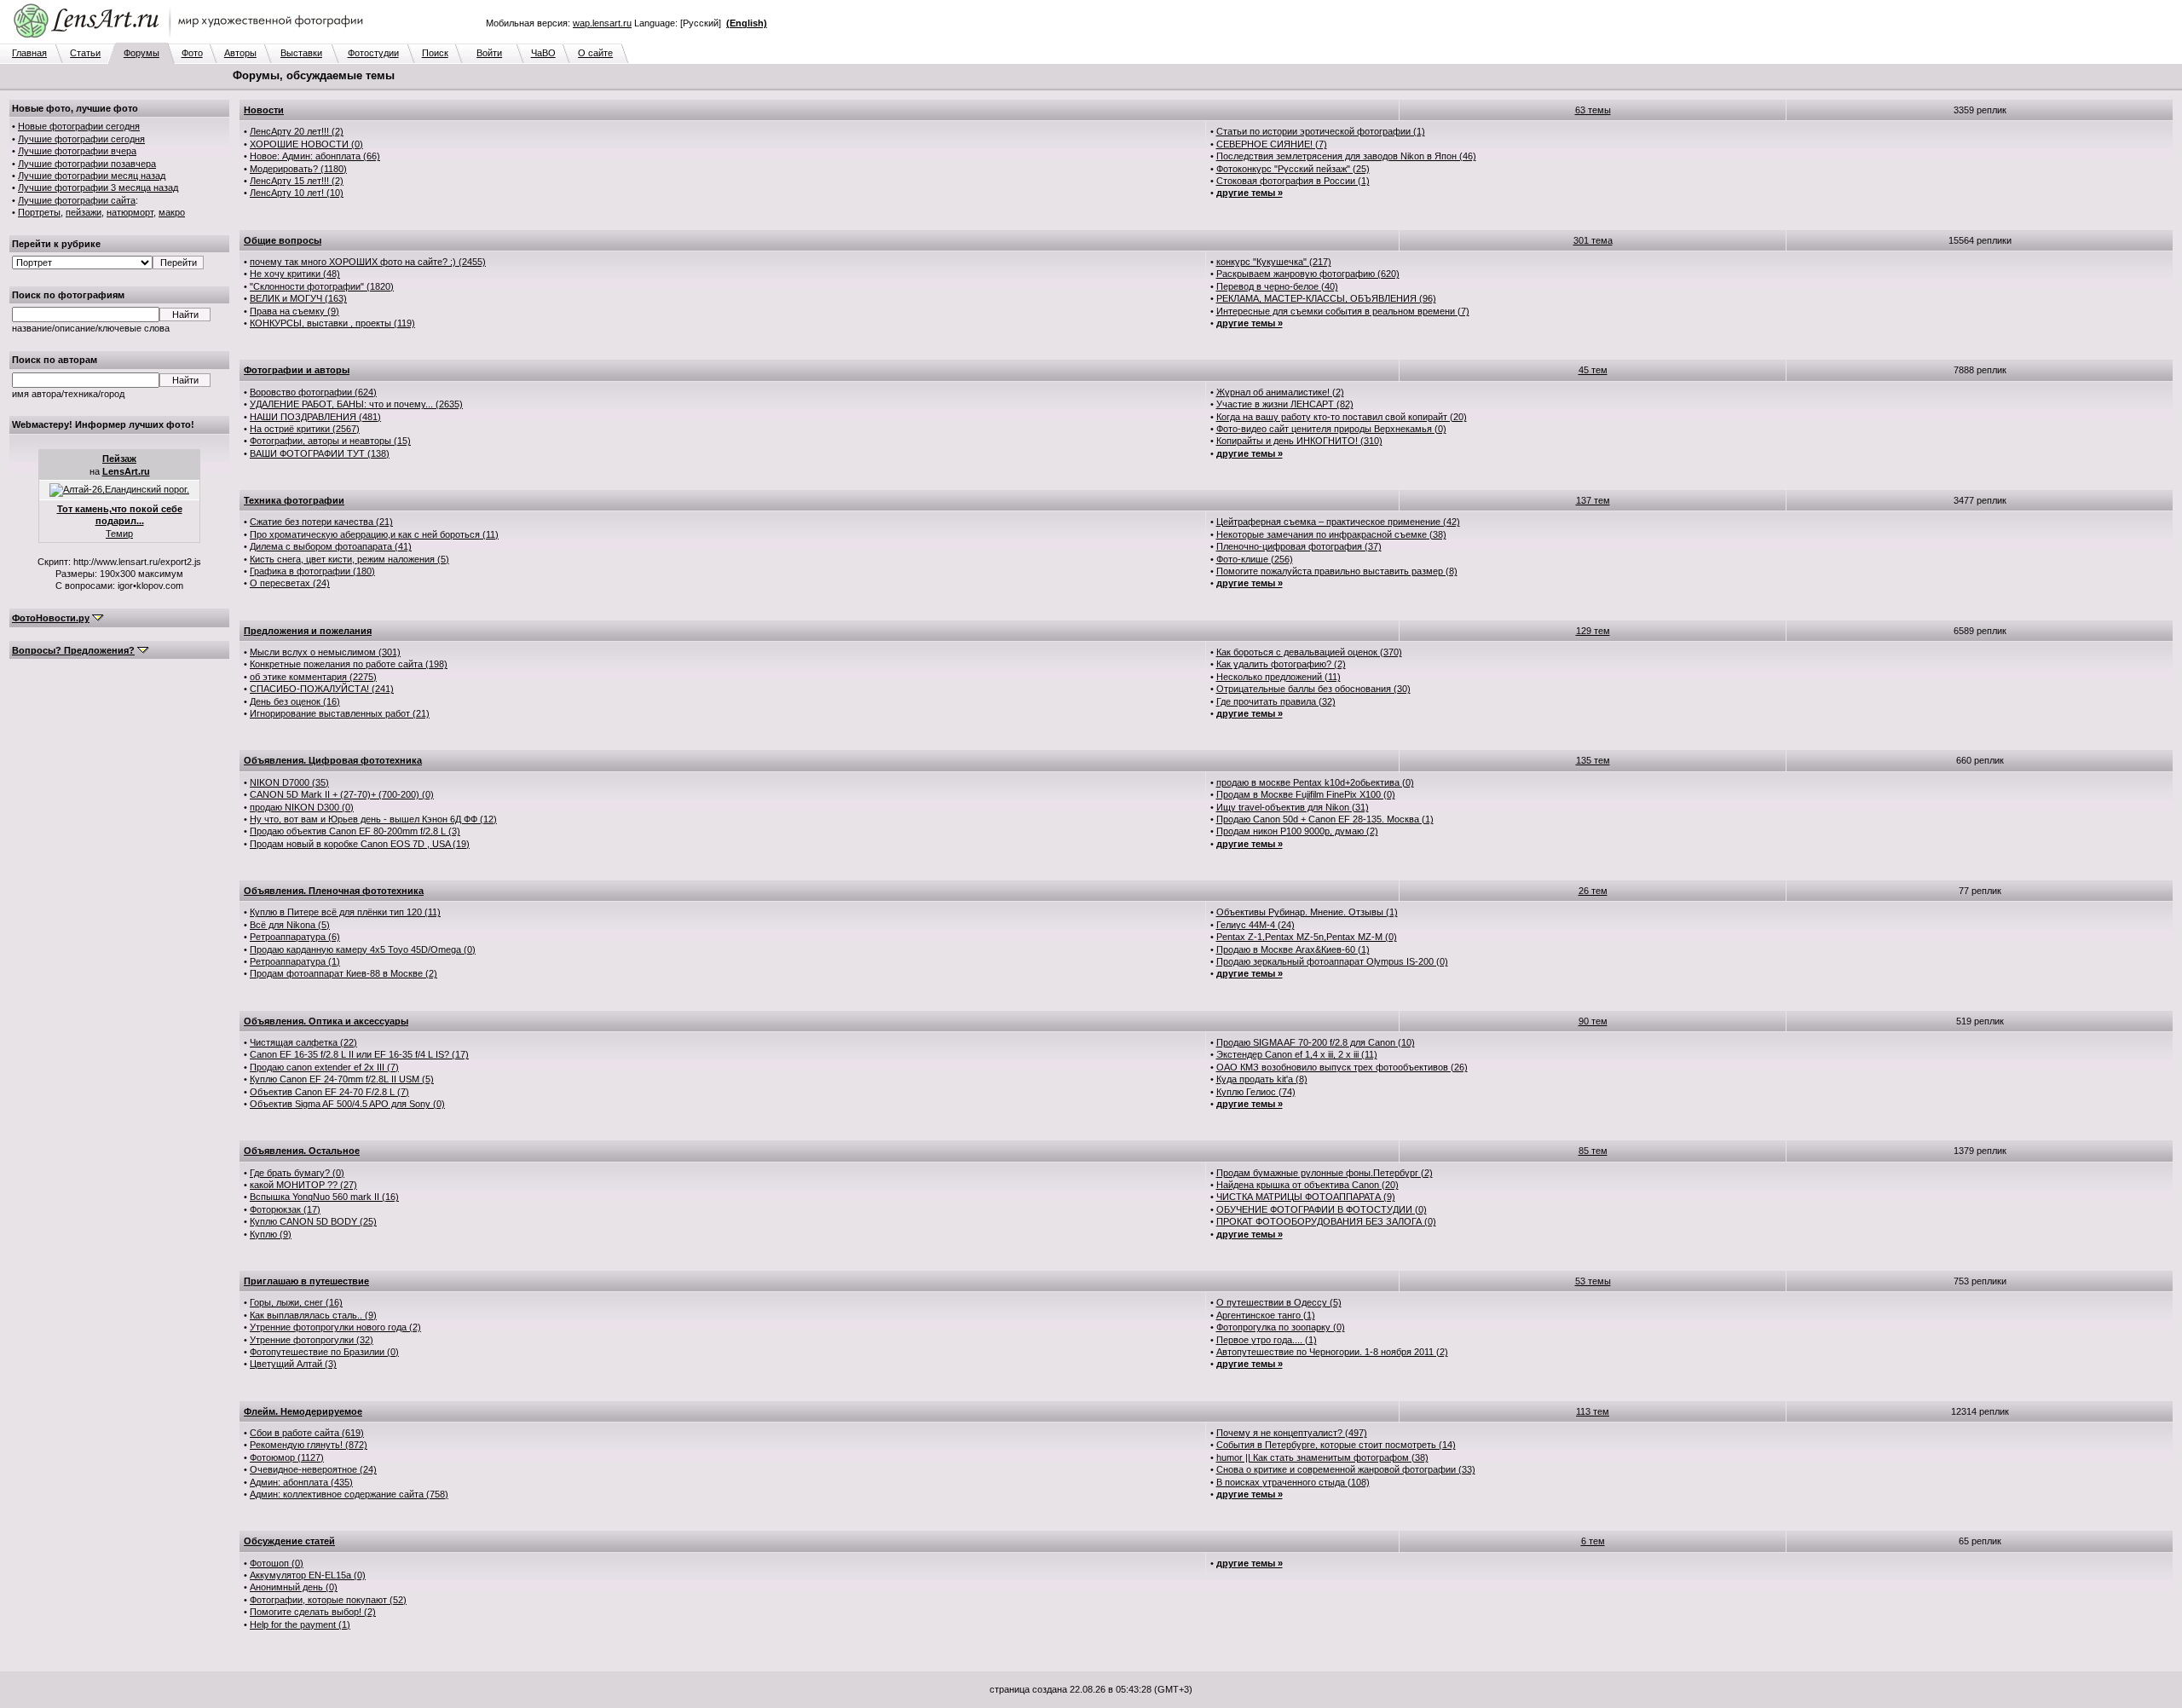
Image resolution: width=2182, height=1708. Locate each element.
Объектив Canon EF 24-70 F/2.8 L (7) (329, 1092)
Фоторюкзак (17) (285, 1209)
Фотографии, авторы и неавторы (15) (330, 441)
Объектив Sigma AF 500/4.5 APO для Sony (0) (347, 1104)
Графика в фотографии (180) (312, 571)
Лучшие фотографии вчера (77, 151)
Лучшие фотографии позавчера (87, 164)
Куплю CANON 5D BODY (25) (313, 1221)
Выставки (301, 53)
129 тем (1593, 631)
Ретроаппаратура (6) (295, 937)
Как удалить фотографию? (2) (1281, 664)
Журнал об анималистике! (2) (1280, 392)
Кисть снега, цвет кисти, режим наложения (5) (349, 559)
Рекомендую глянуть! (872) (309, 1445)
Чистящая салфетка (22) (303, 1042)
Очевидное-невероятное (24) (313, 1469)
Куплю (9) (271, 1234)
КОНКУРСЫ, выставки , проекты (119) (332, 323)
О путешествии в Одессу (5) (1279, 1302)
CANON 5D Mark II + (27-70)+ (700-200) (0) (342, 794)
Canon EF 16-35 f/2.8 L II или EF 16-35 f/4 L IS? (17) (359, 1054)
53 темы (1593, 1281)
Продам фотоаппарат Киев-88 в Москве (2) (343, 973)
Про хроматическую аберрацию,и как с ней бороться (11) (374, 534)
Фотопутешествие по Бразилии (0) (324, 1352)
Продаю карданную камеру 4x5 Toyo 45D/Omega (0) (363, 949)
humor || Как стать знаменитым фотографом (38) (1322, 1457)
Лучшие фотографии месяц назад (92, 176)
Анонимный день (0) (294, 1587)
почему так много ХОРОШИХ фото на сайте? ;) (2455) (368, 262)
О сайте (595, 53)
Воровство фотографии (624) (313, 392)
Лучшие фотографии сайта (77, 200)
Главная (29, 53)
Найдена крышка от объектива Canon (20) (1307, 1185)
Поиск (435, 53)
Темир (119, 534)
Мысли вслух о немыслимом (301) (325, 652)
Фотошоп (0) (277, 1563)
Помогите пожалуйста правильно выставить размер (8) (1337, 571)
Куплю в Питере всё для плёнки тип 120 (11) (345, 912)
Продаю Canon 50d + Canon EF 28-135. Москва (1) (1325, 819)
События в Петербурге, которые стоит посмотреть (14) (1336, 1445)
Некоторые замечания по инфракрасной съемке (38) (1331, 534)
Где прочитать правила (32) (1276, 701)
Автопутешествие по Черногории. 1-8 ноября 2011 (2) (1332, 1352)
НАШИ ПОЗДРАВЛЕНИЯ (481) (315, 417)
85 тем (1593, 1151)
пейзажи (84, 212)
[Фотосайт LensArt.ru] (192, 39)
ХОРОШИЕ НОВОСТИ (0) (306, 144)
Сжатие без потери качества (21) (321, 522)
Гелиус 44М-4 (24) (1256, 925)
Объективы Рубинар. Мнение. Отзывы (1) (1307, 912)
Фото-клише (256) (1255, 559)
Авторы (240, 53)
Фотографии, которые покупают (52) (328, 1600)
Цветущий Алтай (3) (293, 1364)
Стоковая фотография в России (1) (1293, 181)
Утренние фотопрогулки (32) (312, 1340)
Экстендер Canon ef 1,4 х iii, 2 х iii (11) (1297, 1054)
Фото (192, 53)
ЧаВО (543, 53)
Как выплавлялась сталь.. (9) (313, 1315)
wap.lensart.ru (602, 23)
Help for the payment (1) (300, 1624)
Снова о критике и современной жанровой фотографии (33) (1346, 1469)
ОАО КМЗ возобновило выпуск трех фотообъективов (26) (1342, 1067)
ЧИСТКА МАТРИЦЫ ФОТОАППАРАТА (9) (1306, 1197)
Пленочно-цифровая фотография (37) (1299, 546)
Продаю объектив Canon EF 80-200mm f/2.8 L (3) (355, 831)
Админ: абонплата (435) (301, 1482)
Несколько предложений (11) (1279, 677)
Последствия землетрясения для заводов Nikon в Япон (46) (1346, 156)
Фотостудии (373, 53)
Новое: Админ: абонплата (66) (315, 156)
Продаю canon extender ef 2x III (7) (324, 1067)
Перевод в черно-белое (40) (1277, 286)
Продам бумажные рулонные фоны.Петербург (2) (1325, 1173)
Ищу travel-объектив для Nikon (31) (1293, 807)
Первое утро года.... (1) (1267, 1340)
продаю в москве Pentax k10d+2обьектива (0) (1315, 782)
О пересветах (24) (290, 583)
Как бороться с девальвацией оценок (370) (1309, 652)
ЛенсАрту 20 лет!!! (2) (297, 131)
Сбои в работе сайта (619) (307, 1433)
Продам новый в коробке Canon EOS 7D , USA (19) (360, 844)
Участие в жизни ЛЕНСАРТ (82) (1285, 404)
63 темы (1593, 110)
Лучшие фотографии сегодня (81, 139)
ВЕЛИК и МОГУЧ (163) (298, 298)
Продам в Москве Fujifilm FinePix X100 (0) (1306, 794)
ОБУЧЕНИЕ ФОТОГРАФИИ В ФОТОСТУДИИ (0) (1322, 1209)
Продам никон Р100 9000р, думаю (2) (1297, 831)
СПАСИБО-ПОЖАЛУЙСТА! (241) (322, 689)
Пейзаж (119, 459)
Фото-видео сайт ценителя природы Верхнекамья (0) (1331, 429)
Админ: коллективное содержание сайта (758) (349, 1494)
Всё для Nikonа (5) (290, 925)
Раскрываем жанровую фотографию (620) (1308, 274)
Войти (489, 53)
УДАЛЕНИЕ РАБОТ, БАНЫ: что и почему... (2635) (356, 404)
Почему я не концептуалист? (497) (1292, 1433)
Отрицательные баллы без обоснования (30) (1313, 689)
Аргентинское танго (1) (1266, 1315)
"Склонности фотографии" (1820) (322, 286)
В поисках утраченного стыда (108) (1293, 1482)
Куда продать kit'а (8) (1262, 1079)
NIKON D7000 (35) (289, 782)
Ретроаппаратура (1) (295, 961)
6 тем (1593, 1541)
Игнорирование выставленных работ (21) (340, 713)
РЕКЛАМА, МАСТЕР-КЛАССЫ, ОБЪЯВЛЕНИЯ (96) (1326, 298)
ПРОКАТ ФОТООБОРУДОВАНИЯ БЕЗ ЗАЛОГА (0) (1326, 1221)
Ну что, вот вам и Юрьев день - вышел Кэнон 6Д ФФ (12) (373, 819)
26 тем (1593, 891)
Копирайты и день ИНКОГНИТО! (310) (1299, 441)
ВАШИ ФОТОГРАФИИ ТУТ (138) (320, 453)
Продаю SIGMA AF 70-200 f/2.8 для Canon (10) (1316, 1042)
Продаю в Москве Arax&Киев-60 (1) (1293, 949)
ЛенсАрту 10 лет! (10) (297, 193)
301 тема (1593, 240)
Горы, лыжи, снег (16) (296, 1302)
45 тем (1593, 370)
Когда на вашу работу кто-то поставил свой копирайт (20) (1342, 417)
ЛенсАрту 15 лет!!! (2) (297, 181)
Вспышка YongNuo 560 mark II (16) (324, 1197)
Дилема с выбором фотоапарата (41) (331, 546)
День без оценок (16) (295, 701)
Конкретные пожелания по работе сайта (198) (349, 664)
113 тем (1593, 1411)
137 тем (1593, 500)
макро (172, 212)
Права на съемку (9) (294, 311)
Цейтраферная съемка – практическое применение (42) (1338, 522)
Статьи (85, 53)
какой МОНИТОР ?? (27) (303, 1185)
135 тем (1593, 760)
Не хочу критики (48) (295, 274)
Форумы (141, 53)
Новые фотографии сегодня (79, 126)
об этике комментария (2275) (313, 677)
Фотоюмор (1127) (287, 1457)
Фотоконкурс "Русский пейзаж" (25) (1293, 169)
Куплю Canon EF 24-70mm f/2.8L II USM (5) (342, 1079)
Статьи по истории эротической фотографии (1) (1321, 131)
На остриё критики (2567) (305, 429)
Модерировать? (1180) (298, 169)
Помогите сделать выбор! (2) (313, 1612)
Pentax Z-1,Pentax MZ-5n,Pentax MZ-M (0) (1307, 937)
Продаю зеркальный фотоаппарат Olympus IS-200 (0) (1332, 961)
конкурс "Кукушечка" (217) (1274, 262)
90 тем (1593, 1021)
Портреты (39, 212)
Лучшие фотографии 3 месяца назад (98, 188)
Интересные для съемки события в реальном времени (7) (1343, 311)
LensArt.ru (126, 471)
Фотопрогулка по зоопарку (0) (1281, 1327)
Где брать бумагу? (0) (297, 1173)
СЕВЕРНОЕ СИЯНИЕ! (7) (1272, 144)
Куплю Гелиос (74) (1256, 1092)
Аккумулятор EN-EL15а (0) (308, 1575)
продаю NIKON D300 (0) (302, 807)
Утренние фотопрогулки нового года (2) (335, 1327)
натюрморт (130, 212)
